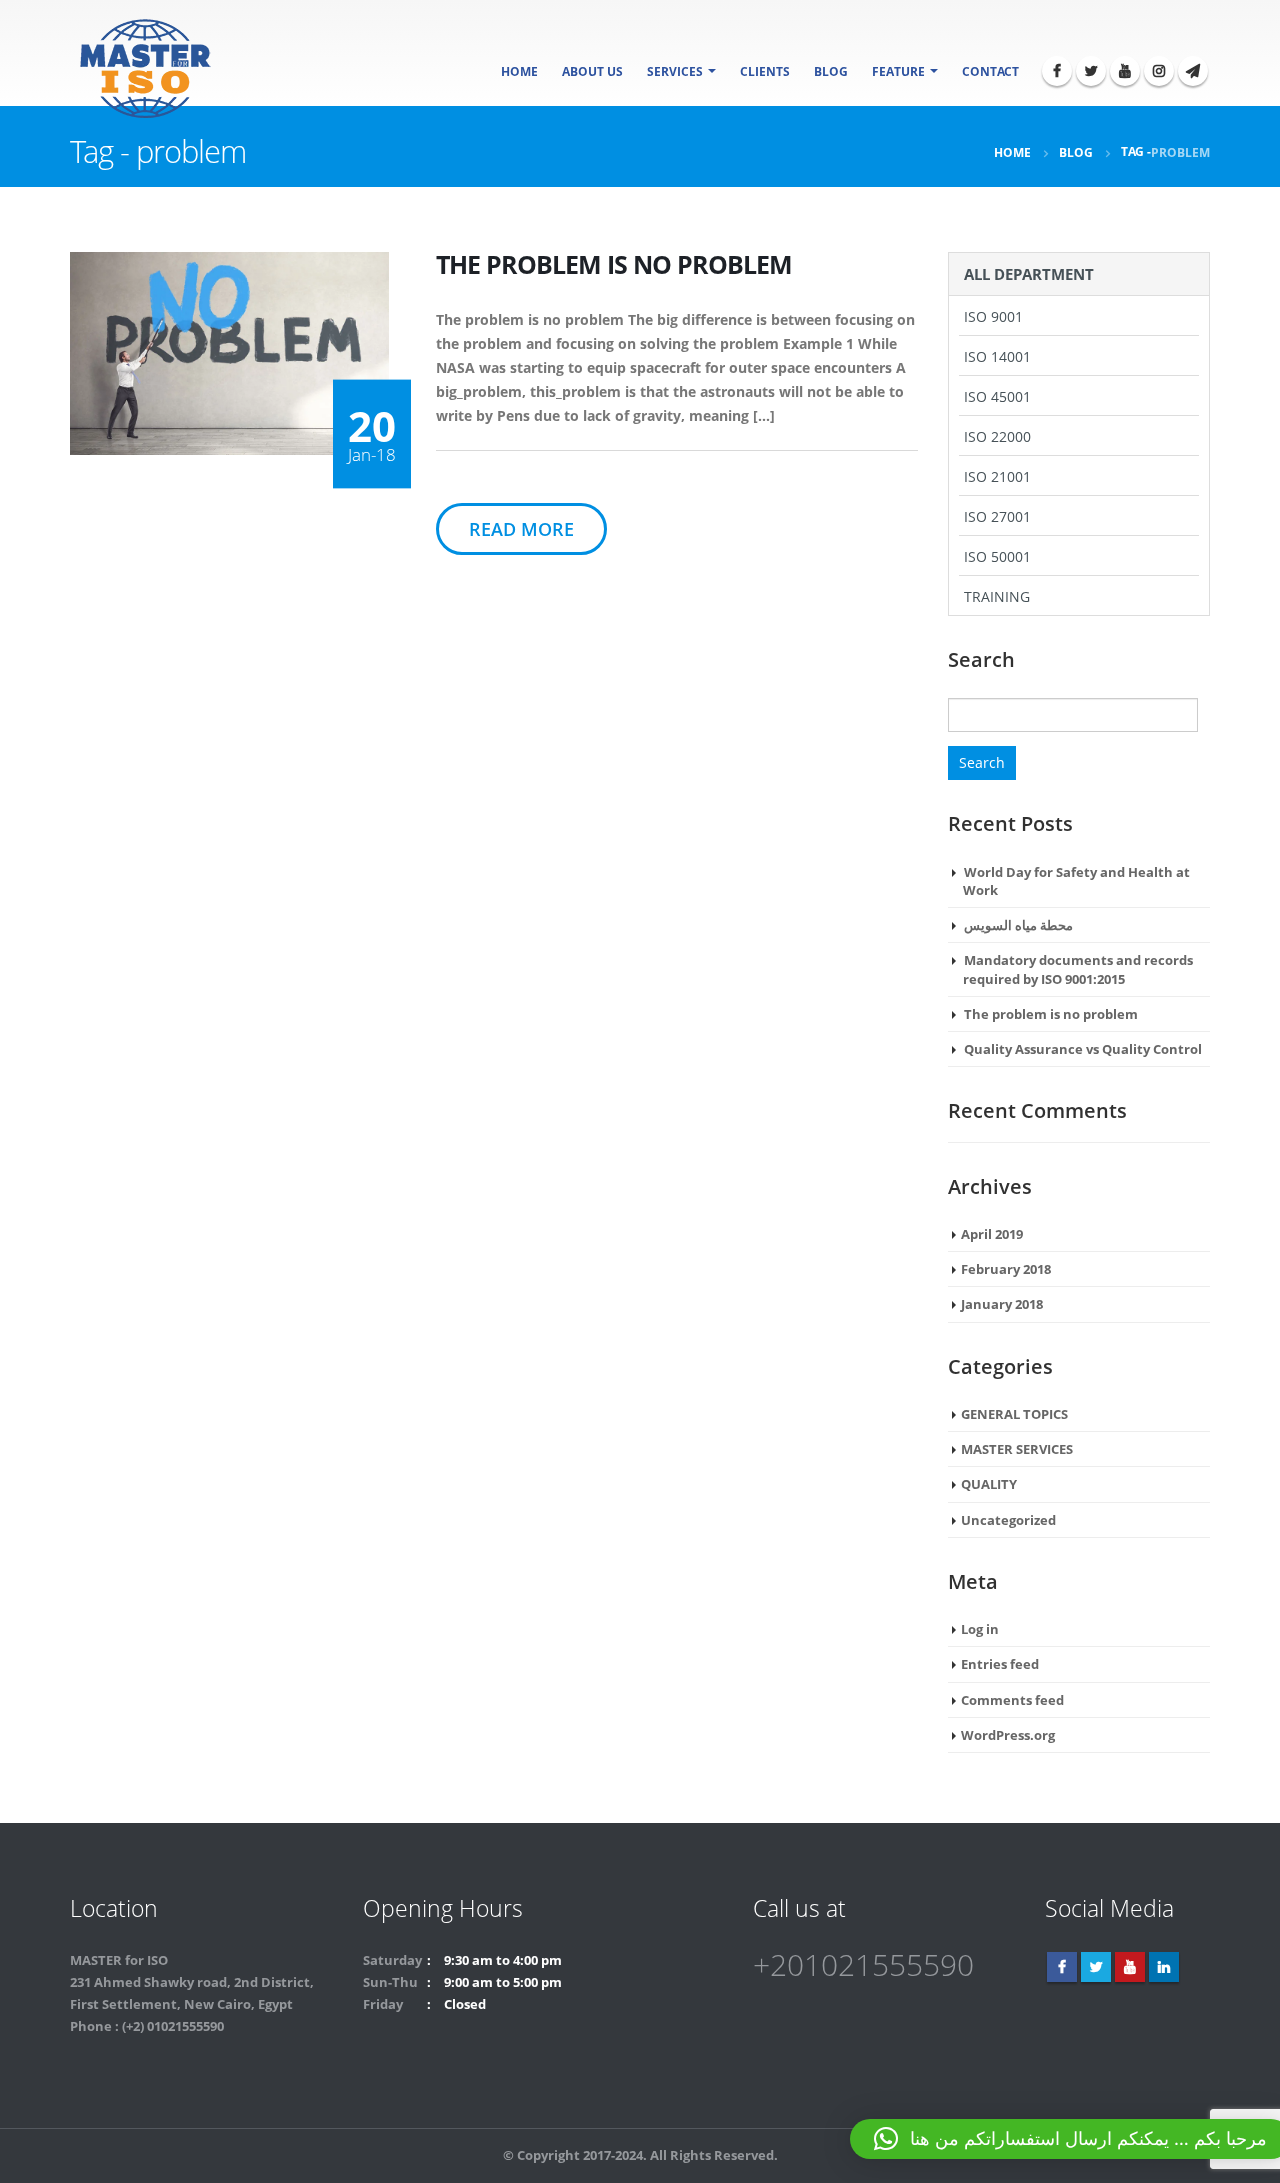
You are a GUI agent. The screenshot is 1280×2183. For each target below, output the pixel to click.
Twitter (1096, 1967)
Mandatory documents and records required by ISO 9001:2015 (1078, 969)
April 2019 (992, 1234)
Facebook (1062, 1967)
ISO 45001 (997, 396)
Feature (898, 71)
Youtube (1130, 1967)
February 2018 (1006, 1269)
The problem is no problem (1051, 1014)
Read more (521, 529)
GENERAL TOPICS (1014, 1414)
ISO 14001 (997, 356)
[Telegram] (1193, 71)
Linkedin (1164, 1967)
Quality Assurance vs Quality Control (1083, 1049)
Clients (765, 71)
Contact (990, 71)
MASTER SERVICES (1017, 1449)
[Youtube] (1125, 71)
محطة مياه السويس (1018, 925)
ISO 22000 (997, 436)
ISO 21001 (997, 476)
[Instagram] (1159, 71)
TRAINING (997, 596)
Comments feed (1012, 1700)
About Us (592, 71)
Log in (980, 1629)
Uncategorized (1008, 1520)
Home (519, 71)
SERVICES (675, 71)
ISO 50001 (997, 556)
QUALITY (989, 1484)
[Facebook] (1057, 71)
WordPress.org (1008, 1735)
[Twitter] (1091, 71)
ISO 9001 (993, 316)
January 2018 (1002, 1304)
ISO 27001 (997, 516)
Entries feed (1000, 1664)
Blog (831, 71)
